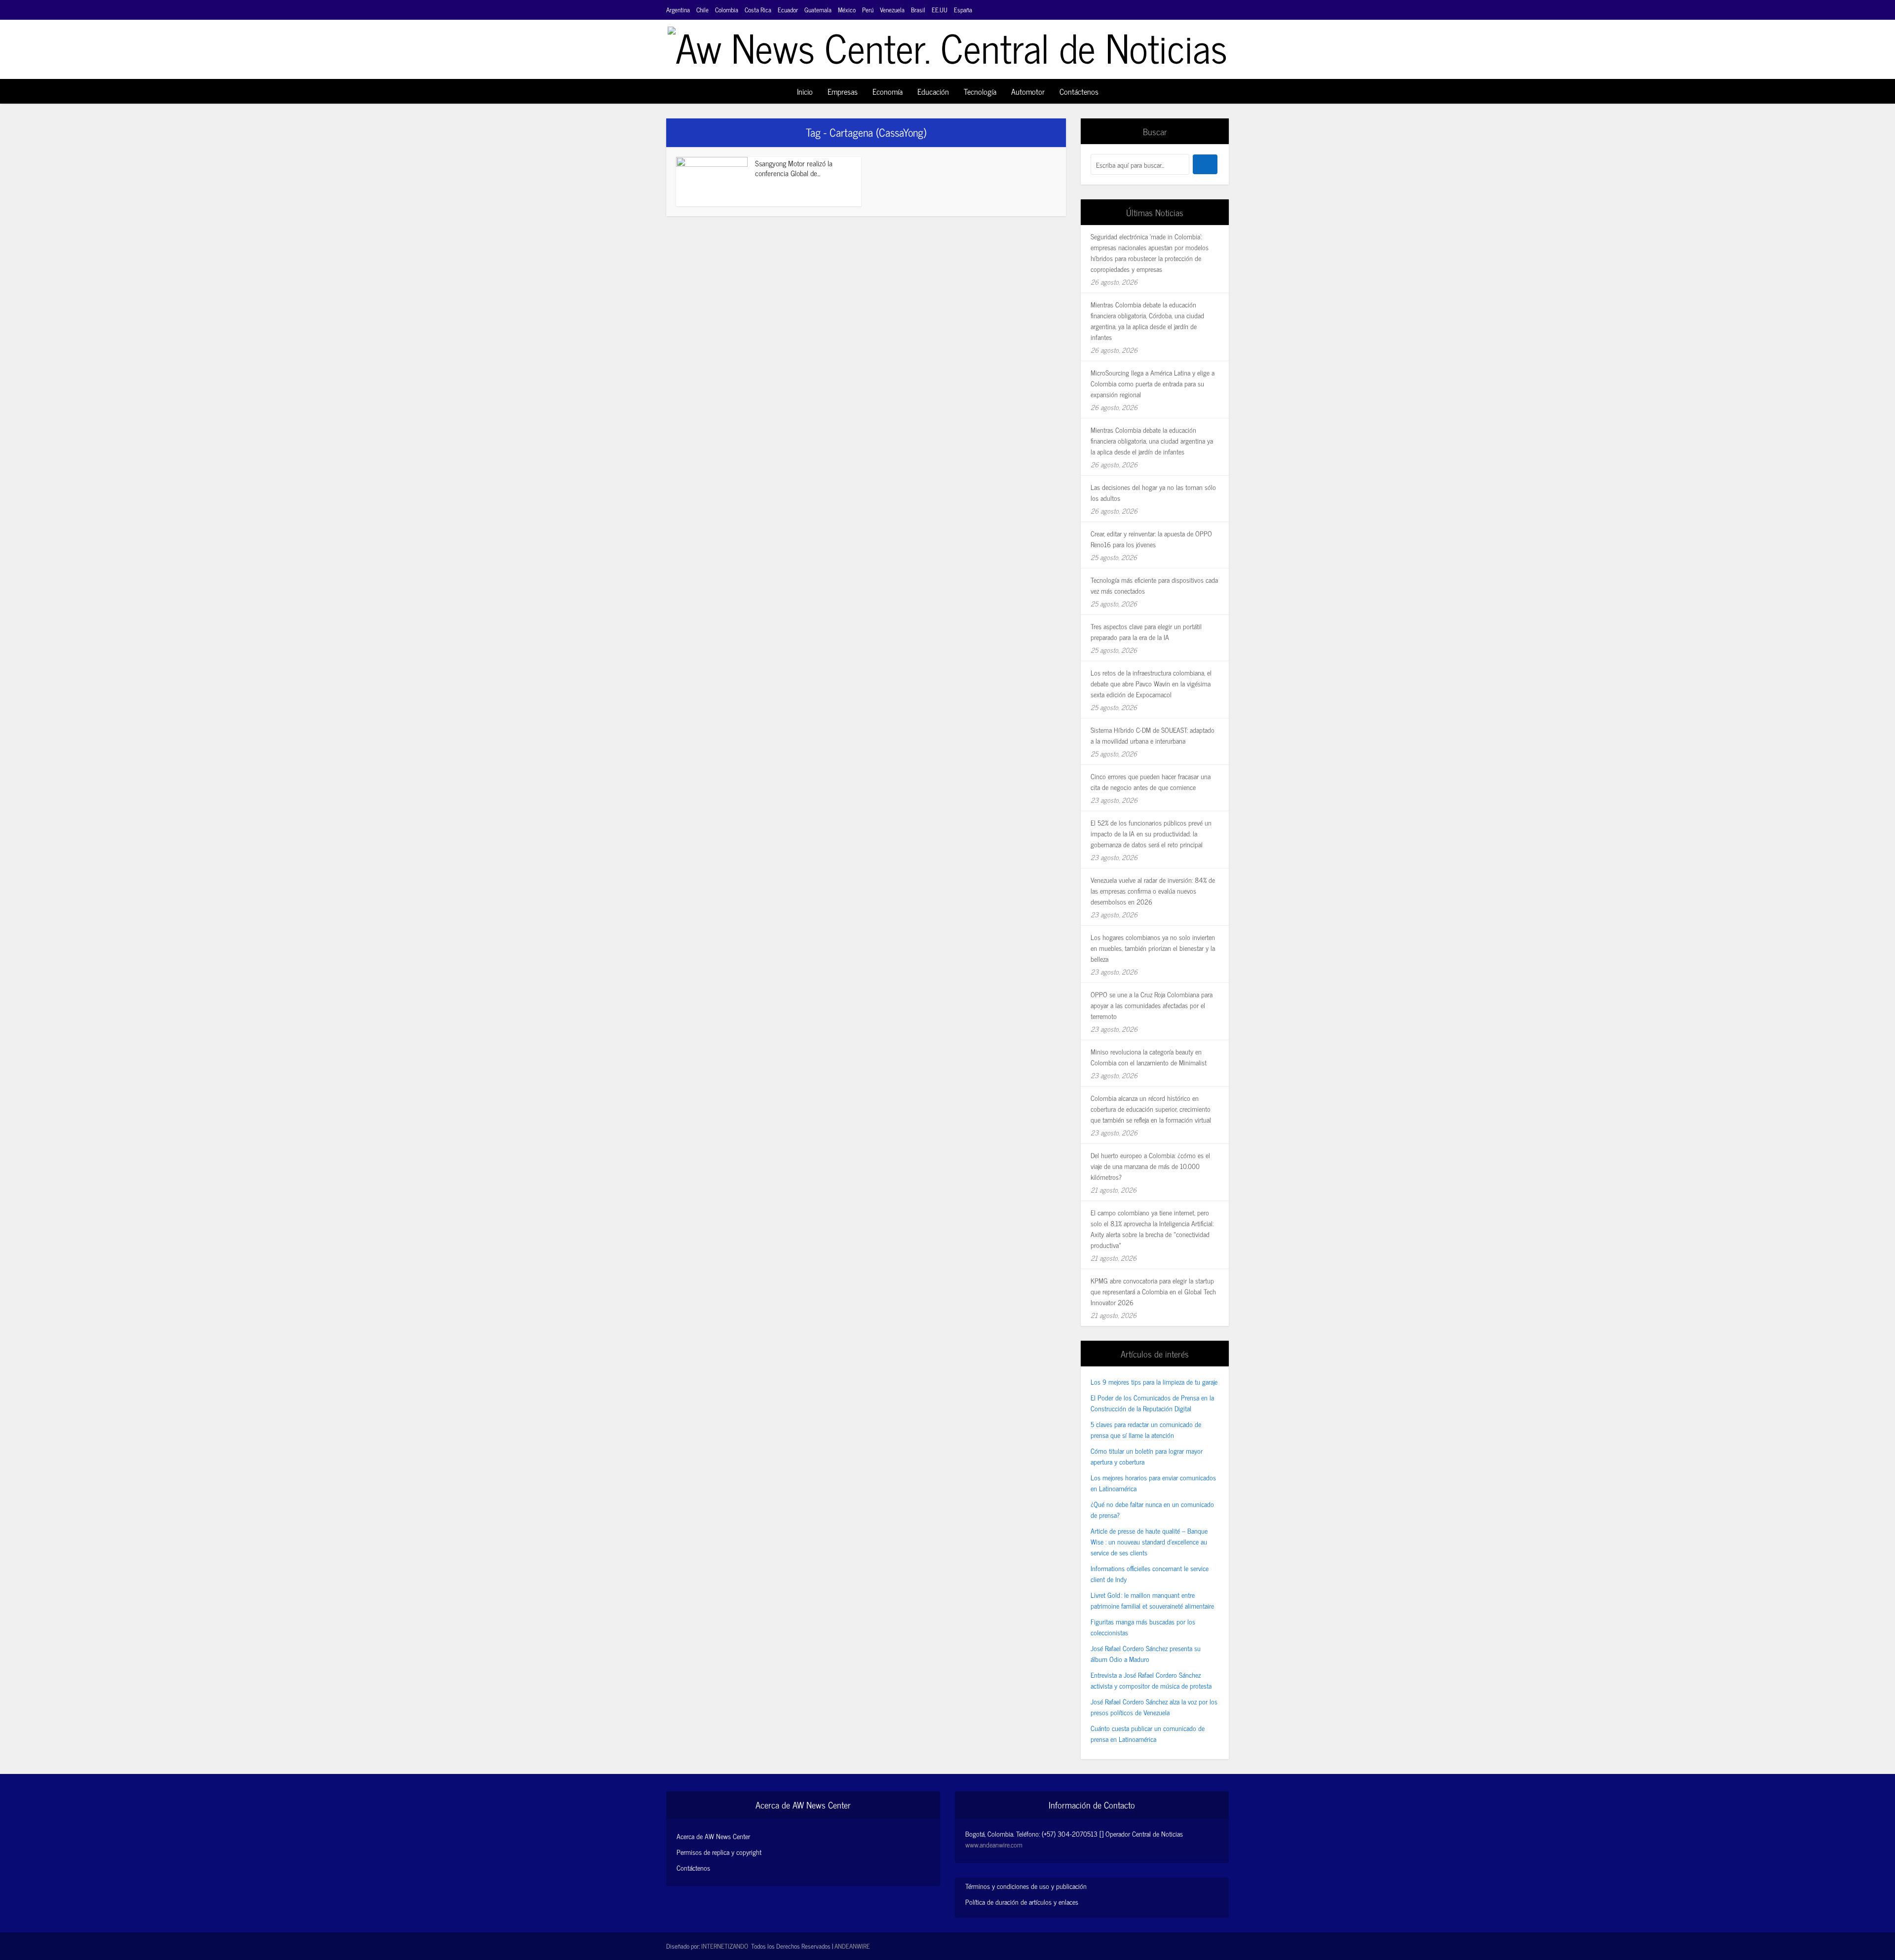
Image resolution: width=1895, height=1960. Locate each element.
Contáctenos (1079, 91)
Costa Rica (758, 10)
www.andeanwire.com (994, 1844)
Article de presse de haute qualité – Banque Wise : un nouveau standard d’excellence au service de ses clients (1149, 1541)
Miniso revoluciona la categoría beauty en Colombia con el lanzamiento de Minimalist (1149, 1057)
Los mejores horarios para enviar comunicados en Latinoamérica (1153, 1483)
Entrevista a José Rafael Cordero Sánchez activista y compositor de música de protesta (1151, 1680)
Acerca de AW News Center (713, 1836)
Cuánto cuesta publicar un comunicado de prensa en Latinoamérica (1148, 1733)
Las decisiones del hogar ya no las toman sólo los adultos (1153, 492)
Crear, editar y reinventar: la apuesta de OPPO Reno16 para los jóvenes (1151, 539)
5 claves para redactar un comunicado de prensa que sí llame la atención (1146, 1429)
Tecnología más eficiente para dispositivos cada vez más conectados (1154, 585)
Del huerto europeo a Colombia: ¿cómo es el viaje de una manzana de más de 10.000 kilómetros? (1150, 1166)
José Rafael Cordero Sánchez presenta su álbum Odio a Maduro (1146, 1653)
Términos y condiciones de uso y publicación (1026, 1886)
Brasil (918, 10)
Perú (868, 10)
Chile (702, 10)
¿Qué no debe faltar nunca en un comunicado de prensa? (1152, 1509)
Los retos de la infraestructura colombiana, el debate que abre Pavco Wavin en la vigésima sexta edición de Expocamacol (1151, 683)
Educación (933, 91)
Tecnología (980, 91)
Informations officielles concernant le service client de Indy (1150, 1573)
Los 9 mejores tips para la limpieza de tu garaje (1154, 1381)
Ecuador (788, 10)
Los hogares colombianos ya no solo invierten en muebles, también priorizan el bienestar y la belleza (1153, 948)
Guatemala (818, 10)
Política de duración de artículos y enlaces (1022, 1902)
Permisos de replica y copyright (719, 1852)
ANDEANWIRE (852, 1946)
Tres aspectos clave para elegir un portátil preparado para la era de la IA (1146, 631)
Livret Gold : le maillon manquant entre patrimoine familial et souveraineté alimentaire (1152, 1600)
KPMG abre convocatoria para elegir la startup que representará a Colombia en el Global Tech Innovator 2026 (1153, 1291)
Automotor (1028, 91)
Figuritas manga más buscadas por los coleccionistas (1143, 1627)
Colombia (727, 10)
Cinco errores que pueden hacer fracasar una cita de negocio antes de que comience (1151, 781)
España (963, 10)
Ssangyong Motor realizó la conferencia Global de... (794, 168)
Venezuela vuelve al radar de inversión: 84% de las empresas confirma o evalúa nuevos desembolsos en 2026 (1153, 890)
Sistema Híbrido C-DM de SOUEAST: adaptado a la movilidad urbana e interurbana (1153, 735)
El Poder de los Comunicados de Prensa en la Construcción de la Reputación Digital (1152, 1403)
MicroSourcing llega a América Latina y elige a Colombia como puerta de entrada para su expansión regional (1153, 383)
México (847, 10)
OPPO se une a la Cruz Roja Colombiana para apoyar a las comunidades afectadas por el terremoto (1152, 1005)
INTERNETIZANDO (725, 1946)
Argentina (678, 10)
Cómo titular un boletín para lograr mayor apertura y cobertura (1147, 1456)
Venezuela (892, 10)
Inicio (805, 91)
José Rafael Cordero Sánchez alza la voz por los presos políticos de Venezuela (1154, 1707)
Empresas (843, 91)
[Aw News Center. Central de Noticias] (947, 43)
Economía (888, 91)
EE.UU (940, 10)
